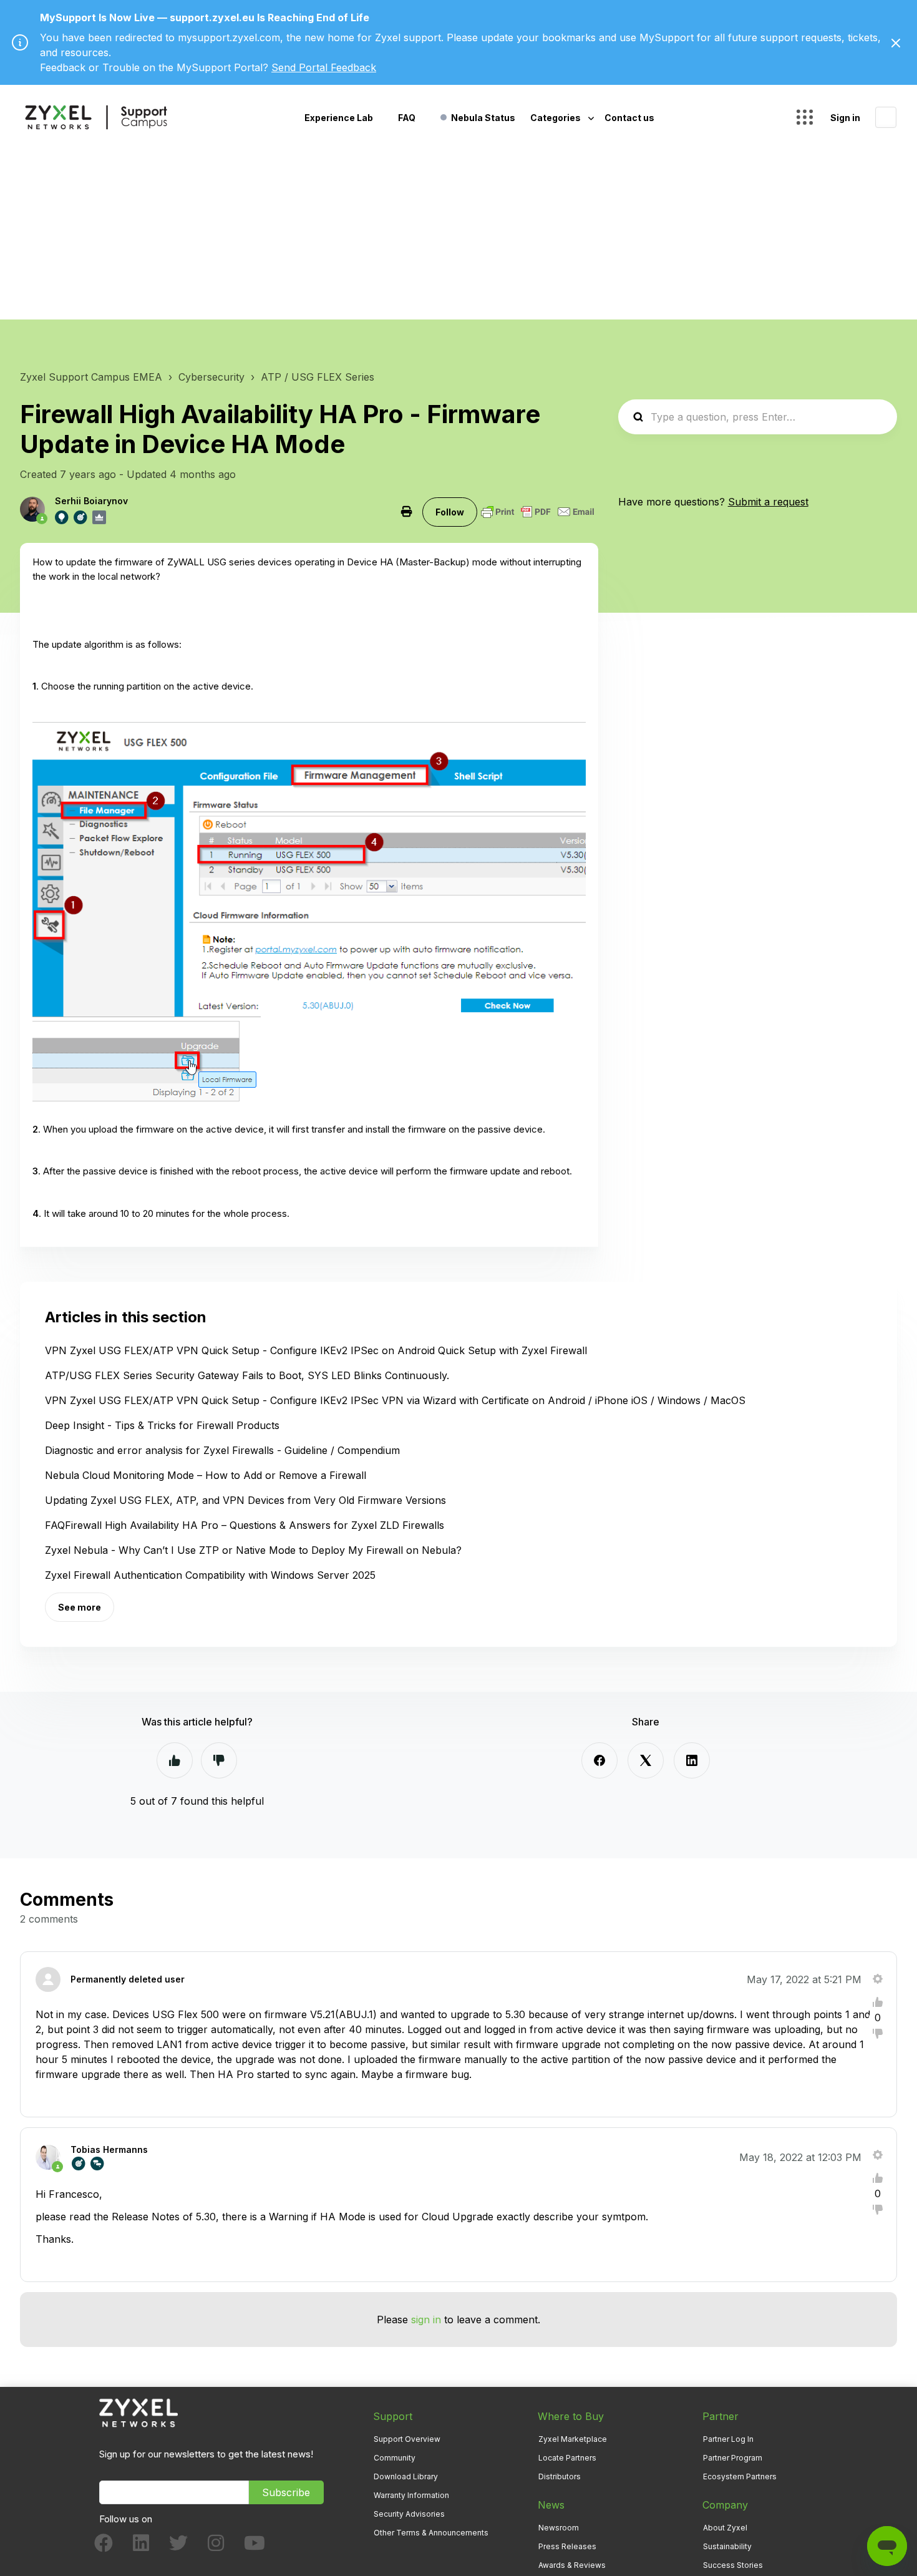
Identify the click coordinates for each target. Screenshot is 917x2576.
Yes (175, 1760)
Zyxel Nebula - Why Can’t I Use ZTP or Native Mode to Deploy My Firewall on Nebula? (253, 1550)
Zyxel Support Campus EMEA (91, 377)
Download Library (406, 2476)
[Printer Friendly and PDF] (538, 512)
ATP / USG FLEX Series (318, 377)
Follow (450, 512)
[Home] (96, 117)
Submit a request (768, 502)
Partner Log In (728, 2439)
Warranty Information (411, 2495)
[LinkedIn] (692, 1760)
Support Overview (407, 2439)
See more (80, 1607)
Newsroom (559, 2528)
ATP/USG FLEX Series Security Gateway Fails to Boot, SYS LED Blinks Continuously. (247, 1375)
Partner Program (733, 2458)
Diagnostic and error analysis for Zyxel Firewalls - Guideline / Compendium (222, 1450)
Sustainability (727, 2546)
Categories (556, 118)
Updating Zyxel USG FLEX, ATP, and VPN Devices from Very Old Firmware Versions (245, 1500)
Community (395, 2458)
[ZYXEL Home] (138, 2412)
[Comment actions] (878, 1979)
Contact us (629, 118)
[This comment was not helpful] (878, 2034)
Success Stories (733, 2565)
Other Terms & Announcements (431, 2533)
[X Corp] (646, 1760)
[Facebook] (599, 1760)
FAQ (407, 118)
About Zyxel (725, 2528)
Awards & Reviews (572, 2565)
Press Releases (567, 2546)
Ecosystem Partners (740, 2476)
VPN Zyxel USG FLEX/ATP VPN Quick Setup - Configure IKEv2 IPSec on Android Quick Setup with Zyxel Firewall (316, 1350)
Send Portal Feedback (324, 67)
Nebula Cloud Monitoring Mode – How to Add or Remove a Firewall (206, 1475)
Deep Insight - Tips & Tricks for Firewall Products (162, 1425)
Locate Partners (567, 2458)
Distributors (560, 2476)
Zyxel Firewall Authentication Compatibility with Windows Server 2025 (210, 1575)
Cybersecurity (211, 377)
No (219, 1760)
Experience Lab (339, 118)
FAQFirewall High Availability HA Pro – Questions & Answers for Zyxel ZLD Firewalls (245, 1525)
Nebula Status (483, 118)
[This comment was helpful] (878, 2002)
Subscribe (286, 2492)
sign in (426, 2320)
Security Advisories (409, 2514)
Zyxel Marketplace (573, 2439)
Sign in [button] (845, 118)
